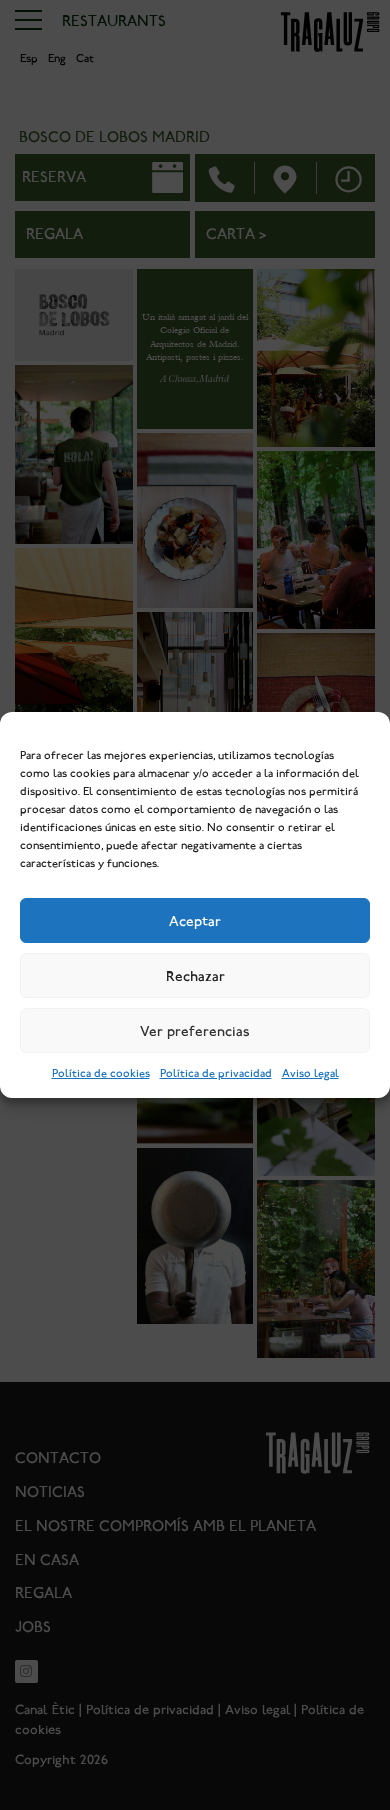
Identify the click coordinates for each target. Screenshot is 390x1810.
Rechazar (195, 976)
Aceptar (195, 921)
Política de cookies (101, 1073)
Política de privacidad (216, 1073)
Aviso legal (310, 1073)
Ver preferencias (195, 1031)
